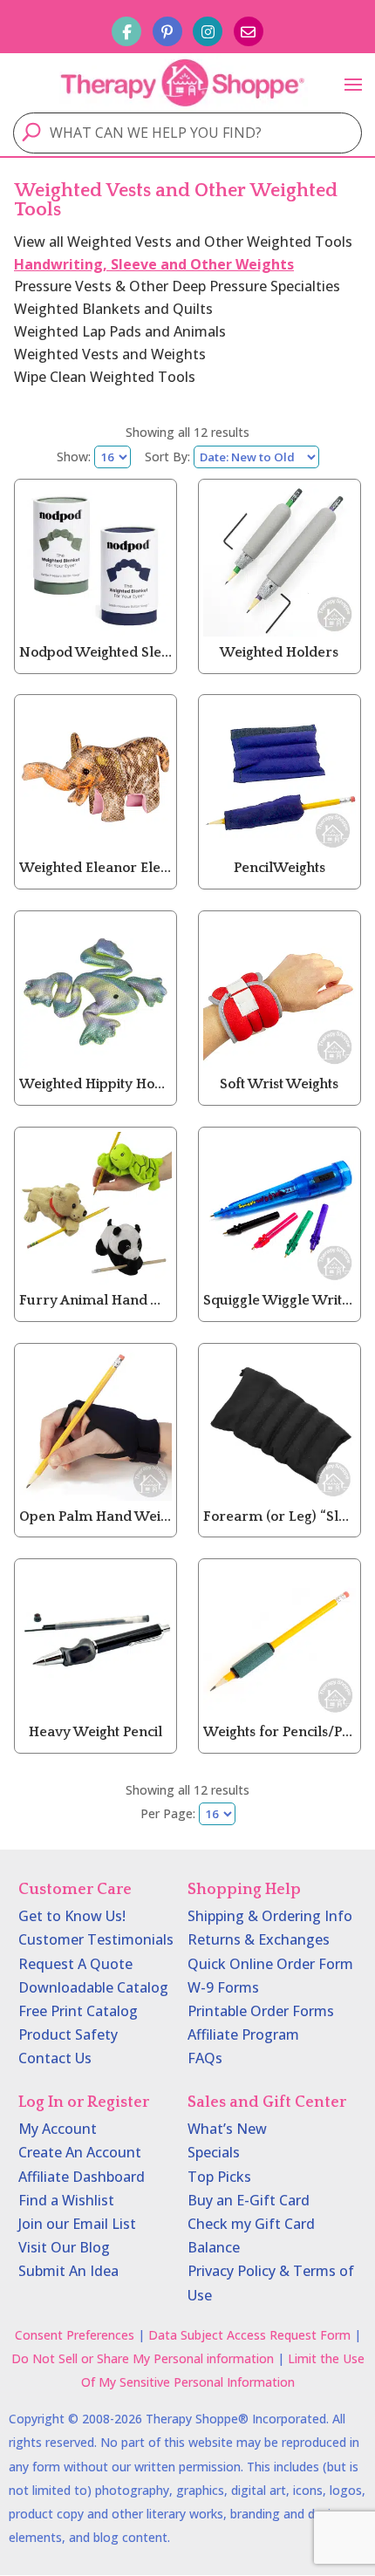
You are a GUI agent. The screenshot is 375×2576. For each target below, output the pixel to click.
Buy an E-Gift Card (249, 2200)
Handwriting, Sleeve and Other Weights (154, 264)
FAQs (205, 2058)
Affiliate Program (243, 2034)
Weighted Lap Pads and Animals (120, 331)
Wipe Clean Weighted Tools (105, 377)
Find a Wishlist (66, 2200)
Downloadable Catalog (93, 1987)
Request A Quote (75, 1964)
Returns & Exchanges (259, 1939)
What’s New (227, 2129)
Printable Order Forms (261, 2011)
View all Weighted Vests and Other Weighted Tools (183, 242)
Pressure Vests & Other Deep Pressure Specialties (177, 286)
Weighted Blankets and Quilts (113, 309)
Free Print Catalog (78, 2011)
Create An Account (80, 2152)
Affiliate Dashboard (82, 2177)
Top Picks (219, 2177)
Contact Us (55, 2058)
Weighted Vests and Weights (110, 354)
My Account (58, 2129)
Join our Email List (77, 2224)
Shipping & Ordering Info (270, 1916)
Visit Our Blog (64, 2247)
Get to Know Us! (72, 1916)
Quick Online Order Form (270, 1964)
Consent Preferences (75, 2335)
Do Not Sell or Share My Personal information (143, 2358)
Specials (214, 2152)
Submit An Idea (68, 2271)
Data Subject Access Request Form (249, 2335)
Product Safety (68, 2034)
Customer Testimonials (96, 1939)
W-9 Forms (223, 1987)
